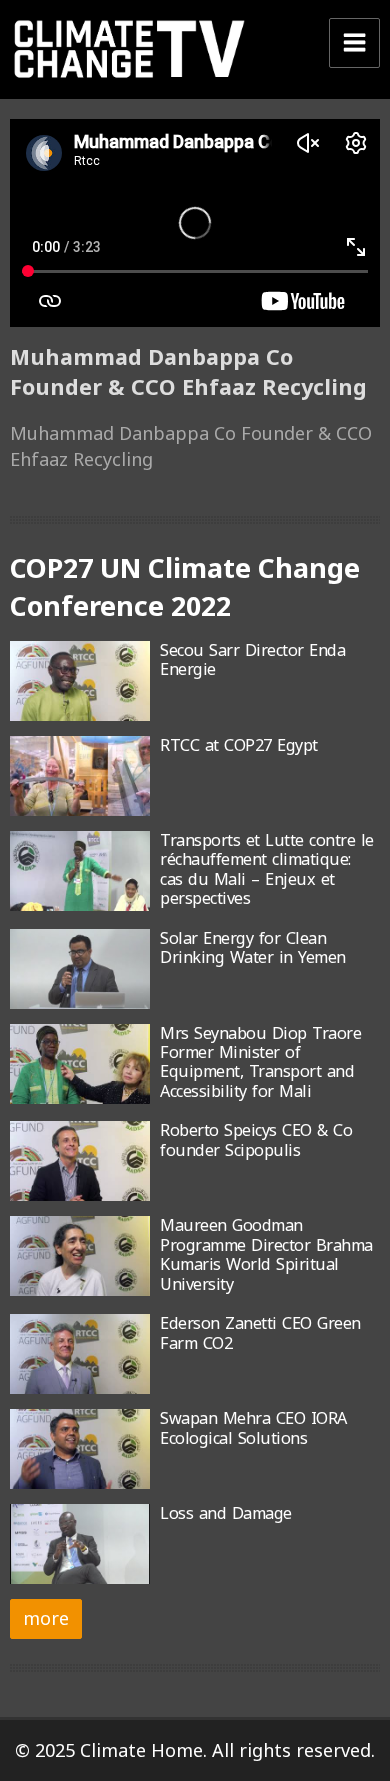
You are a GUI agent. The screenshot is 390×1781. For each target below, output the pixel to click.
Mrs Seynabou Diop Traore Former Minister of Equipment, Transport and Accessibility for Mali (260, 1062)
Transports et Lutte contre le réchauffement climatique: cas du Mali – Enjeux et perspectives (267, 869)
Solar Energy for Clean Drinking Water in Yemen (253, 947)
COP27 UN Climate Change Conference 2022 (185, 587)
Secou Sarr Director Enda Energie (252, 659)
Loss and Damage (226, 1513)
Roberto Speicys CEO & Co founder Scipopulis (256, 1139)
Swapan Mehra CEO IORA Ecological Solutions (253, 1427)
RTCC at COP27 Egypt (239, 745)
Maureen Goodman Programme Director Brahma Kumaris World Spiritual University (266, 1254)
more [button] (46, 1618)
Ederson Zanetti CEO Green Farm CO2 (260, 1332)
